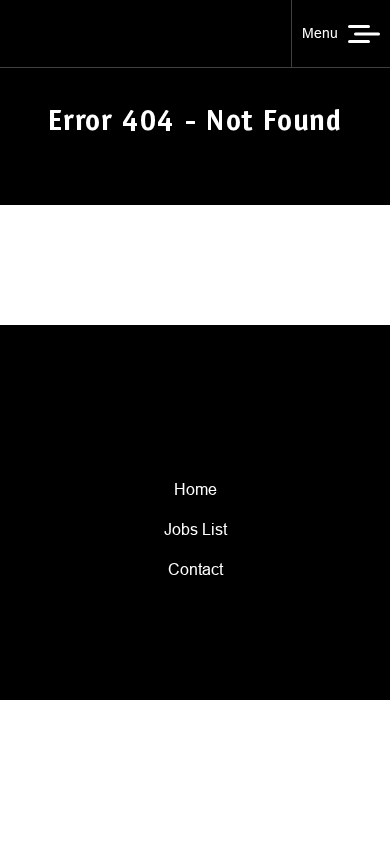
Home (195, 489)
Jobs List (195, 529)
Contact (195, 569)
